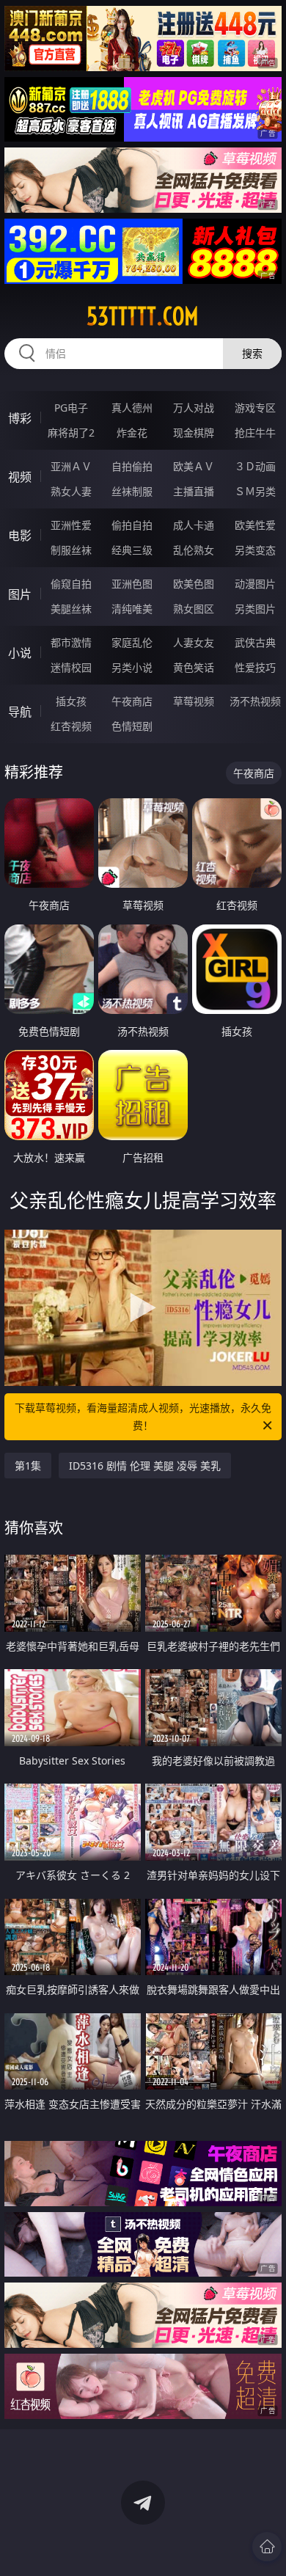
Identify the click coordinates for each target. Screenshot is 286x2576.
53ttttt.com (143, 316)
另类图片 (255, 609)
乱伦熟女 (194, 550)
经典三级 (132, 550)
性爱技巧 (255, 667)
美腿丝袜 (71, 609)
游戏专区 (255, 408)
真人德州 (132, 408)
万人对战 (194, 408)
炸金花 (132, 433)
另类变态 (255, 550)
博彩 (20, 418)
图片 (20, 594)
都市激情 (71, 642)
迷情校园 (71, 667)
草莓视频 (194, 701)
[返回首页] (267, 2547)
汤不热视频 (255, 701)
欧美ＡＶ (194, 466)
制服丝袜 (71, 550)
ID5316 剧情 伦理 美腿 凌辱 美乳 (145, 1466)
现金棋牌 (194, 433)
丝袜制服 (132, 491)
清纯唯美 (132, 609)
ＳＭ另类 (255, 491)
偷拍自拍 (132, 525)
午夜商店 (132, 701)
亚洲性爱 (71, 525)
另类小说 (132, 667)
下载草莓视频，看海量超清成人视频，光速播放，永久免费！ (143, 1416)
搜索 (252, 353)
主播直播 (194, 491)
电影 (20, 536)
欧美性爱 (255, 525)
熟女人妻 (71, 491)
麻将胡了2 (71, 433)
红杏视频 (71, 726)
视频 (20, 477)
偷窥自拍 (71, 584)
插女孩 (71, 701)
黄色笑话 (194, 667)
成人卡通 (194, 525)
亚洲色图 (132, 584)
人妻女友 (194, 642)
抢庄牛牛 (255, 433)
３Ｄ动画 (255, 466)
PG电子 (71, 408)
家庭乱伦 (132, 642)
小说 (20, 653)
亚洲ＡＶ (71, 466)
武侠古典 (255, 642)
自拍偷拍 (132, 466)
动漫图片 (255, 584)
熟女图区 (194, 609)
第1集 (28, 1466)
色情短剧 (132, 726)
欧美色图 (194, 584)
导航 (20, 712)
